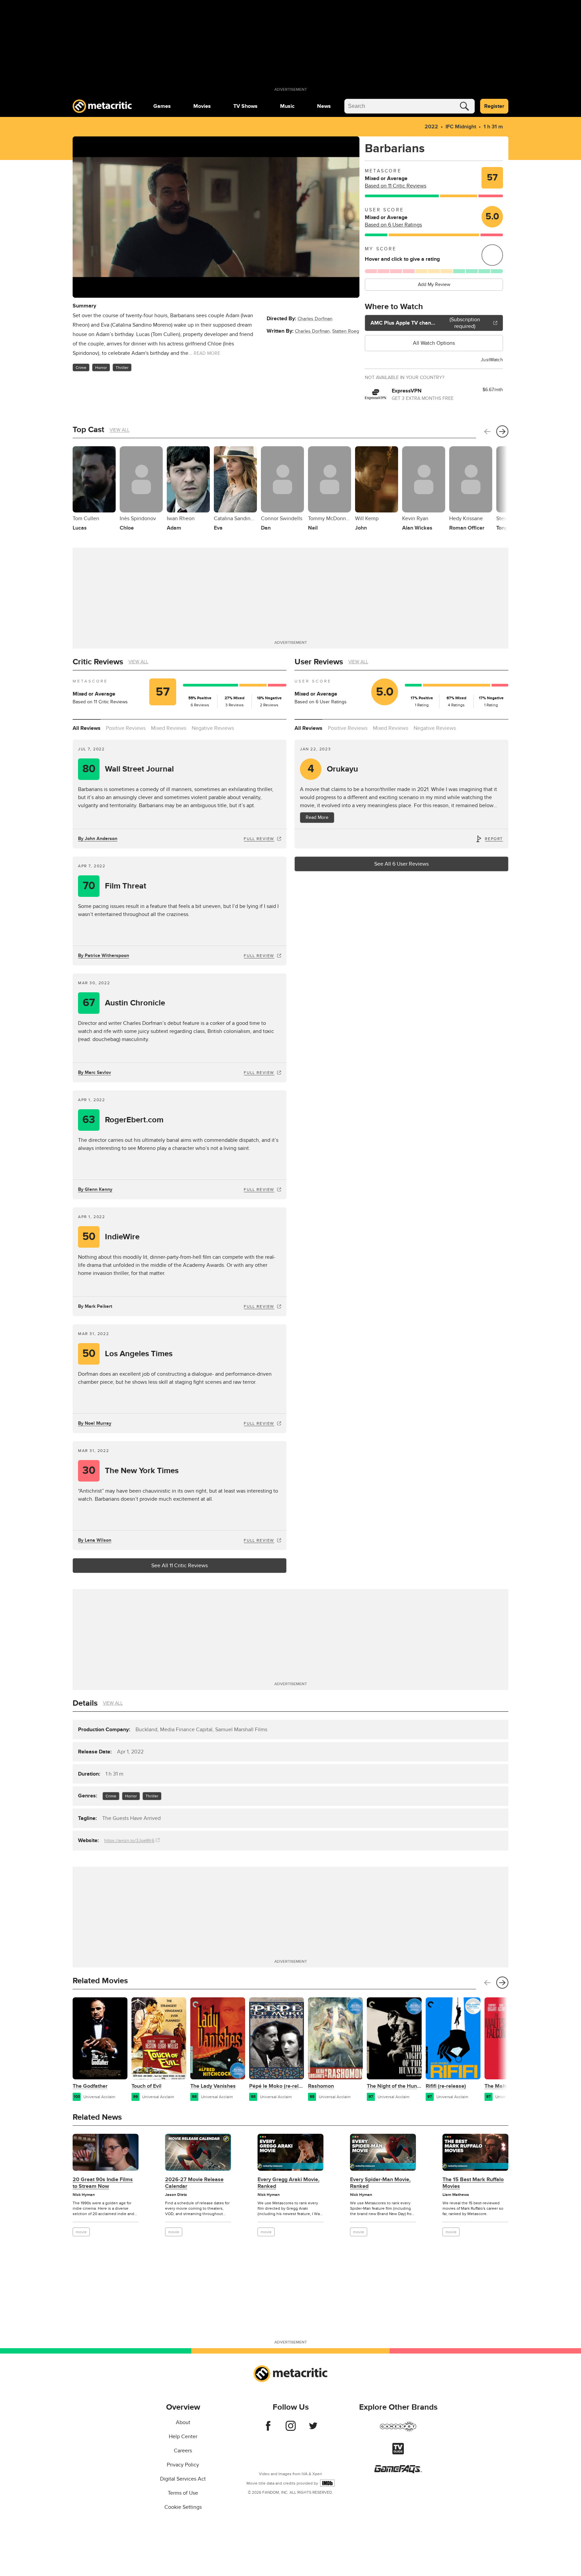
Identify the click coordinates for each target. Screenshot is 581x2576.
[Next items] (502, 431)
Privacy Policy (183, 2465)
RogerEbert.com (123, 1120)
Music (287, 106)
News (324, 106)
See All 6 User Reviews (401, 864)
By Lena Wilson (95, 1540)
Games (162, 106)
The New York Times (131, 1471)
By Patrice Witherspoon (104, 955)
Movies (202, 106)
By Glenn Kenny (95, 1189)
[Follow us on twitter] (313, 2429)
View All (120, 430)
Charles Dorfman (315, 319)
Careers (183, 2451)
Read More (317, 817)
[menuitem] (162, 106)
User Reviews (319, 662)
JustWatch (492, 360)
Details (85, 1703)
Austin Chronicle (124, 1003)
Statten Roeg (346, 331)
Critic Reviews (98, 662)
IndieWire (111, 1237)
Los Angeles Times (128, 1354)
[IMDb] (327, 2483)
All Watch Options (434, 343)
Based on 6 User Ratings (393, 225)
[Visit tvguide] (398, 2453)
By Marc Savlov (94, 1072)
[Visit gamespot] (398, 2430)
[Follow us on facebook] (268, 2429)
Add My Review (434, 284)
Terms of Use (183, 2493)
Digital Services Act (183, 2479)
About (183, 2422)
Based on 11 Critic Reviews (396, 186)
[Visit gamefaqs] (398, 2471)
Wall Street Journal (128, 769)
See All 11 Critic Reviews (180, 1566)
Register (494, 106)
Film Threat (115, 886)
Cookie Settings (183, 2507)
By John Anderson (98, 839)
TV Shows (245, 106)
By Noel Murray (95, 1423)
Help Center (183, 2437)
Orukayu (333, 769)
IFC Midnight (461, 127)
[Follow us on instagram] (291, 2429)
